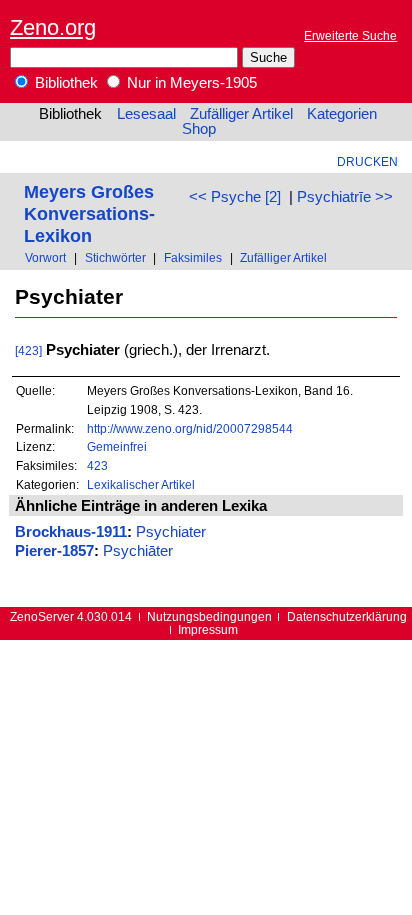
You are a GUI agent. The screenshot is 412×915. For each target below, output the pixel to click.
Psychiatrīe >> (345, 197)
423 (97, 465)
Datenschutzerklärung (347, 616)
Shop (199, 129)
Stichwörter (115, 257)
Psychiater (171, 532)
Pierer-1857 (54, 551)
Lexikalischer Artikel (141, 484)
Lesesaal (146, 114)
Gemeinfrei (117, 446)
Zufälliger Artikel (241, 114)
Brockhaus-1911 (71, 532)
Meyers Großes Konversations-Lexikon (89, 213)
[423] (28, 350)
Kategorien (342, 114)
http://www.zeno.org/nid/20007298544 (190, 428)
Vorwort (45, 257)
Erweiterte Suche (350, 35)
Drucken (367, 161)
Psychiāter (138, 551)
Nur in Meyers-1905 (190, 83)
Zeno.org (53, 27)
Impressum (208, 629)
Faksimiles (193, 257)
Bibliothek (64, 83)
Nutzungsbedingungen (209, 616)
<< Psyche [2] (235, 197)
